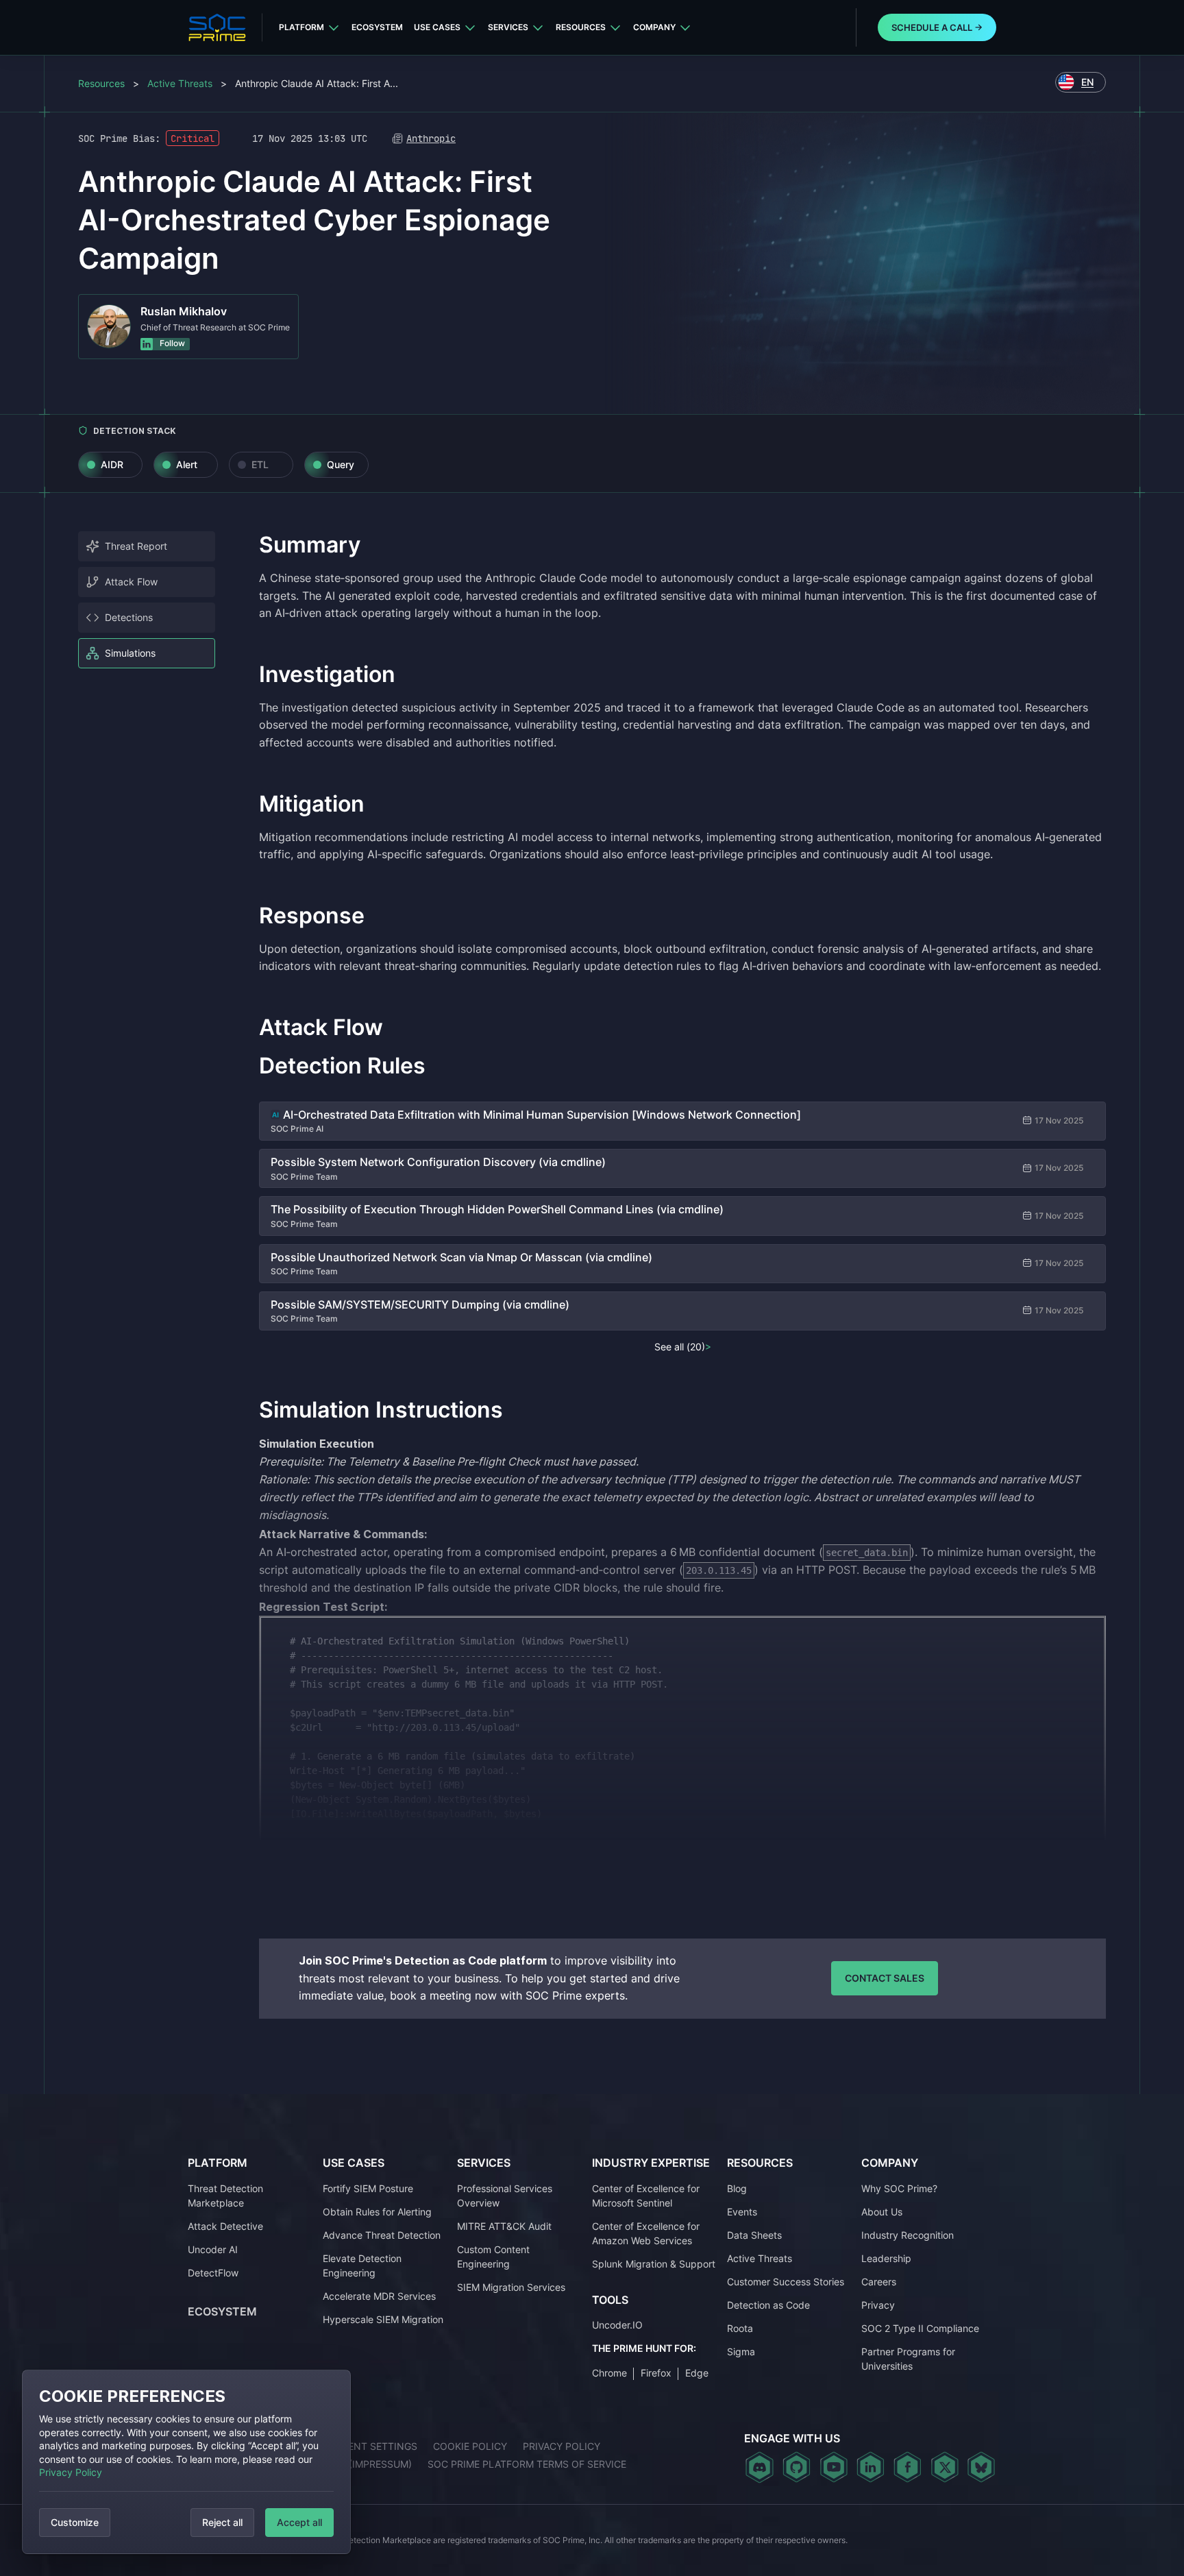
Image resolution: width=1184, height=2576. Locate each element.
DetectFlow (213, 2272)
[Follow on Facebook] (908, 2467)
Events (742, 2211)
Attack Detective (225, 2225)
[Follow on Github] (797, 2467)
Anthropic (431, 138)
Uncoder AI (213, 2249)
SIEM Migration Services (511, 2286)
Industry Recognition (908, 2234)
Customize (75, 2522)
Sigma (741, 2351)
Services (508, 27)
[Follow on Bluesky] (981, 2467)
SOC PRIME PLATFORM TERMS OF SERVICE (527, 2464)
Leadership (886, 2258)
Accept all (299, 2522)
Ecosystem (377, 27)
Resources (581, 27)
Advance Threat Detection (382, 2234)
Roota (740, 2328)
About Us (882, 2211)
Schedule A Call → (937, 27)
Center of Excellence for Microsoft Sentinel (646, 2195)
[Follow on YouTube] (834, 2467)
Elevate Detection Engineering (362, 2265)
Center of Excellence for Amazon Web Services (646, 2233)
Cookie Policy (470, 2446)
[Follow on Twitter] (945, 2467)
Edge (697, 2372)
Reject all (222, 2522)
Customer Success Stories (786, 2281)
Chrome (609, 2372)
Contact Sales (885, 1978)
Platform (301, 27)
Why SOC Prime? (899, 2188)
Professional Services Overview (505, 2195)
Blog (737, 2188)
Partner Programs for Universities (908, 2358)
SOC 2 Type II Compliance (920, 2328)
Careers (879, 2281)
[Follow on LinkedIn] (871, 2467)
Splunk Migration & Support (654, 2263)
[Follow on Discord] (760, 2467)
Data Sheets (754, 2234)
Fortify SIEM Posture (368, 2188)
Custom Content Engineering (493, 2256)
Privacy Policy (71, 2472)
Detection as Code (768, 2304)
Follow (171, 343)
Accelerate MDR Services (379, 2295)
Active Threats (180, 83)
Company (654, 27)
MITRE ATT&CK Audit (504, 2225)
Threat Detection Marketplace (225, 2195)
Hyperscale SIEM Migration (383, 2319)
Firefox (656, 2372)
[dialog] (186, 2462)
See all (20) (680, 1347)
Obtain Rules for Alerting (377, 2211)
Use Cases (437, 27)
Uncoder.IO (617, 2325)
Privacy (878, 2304)
